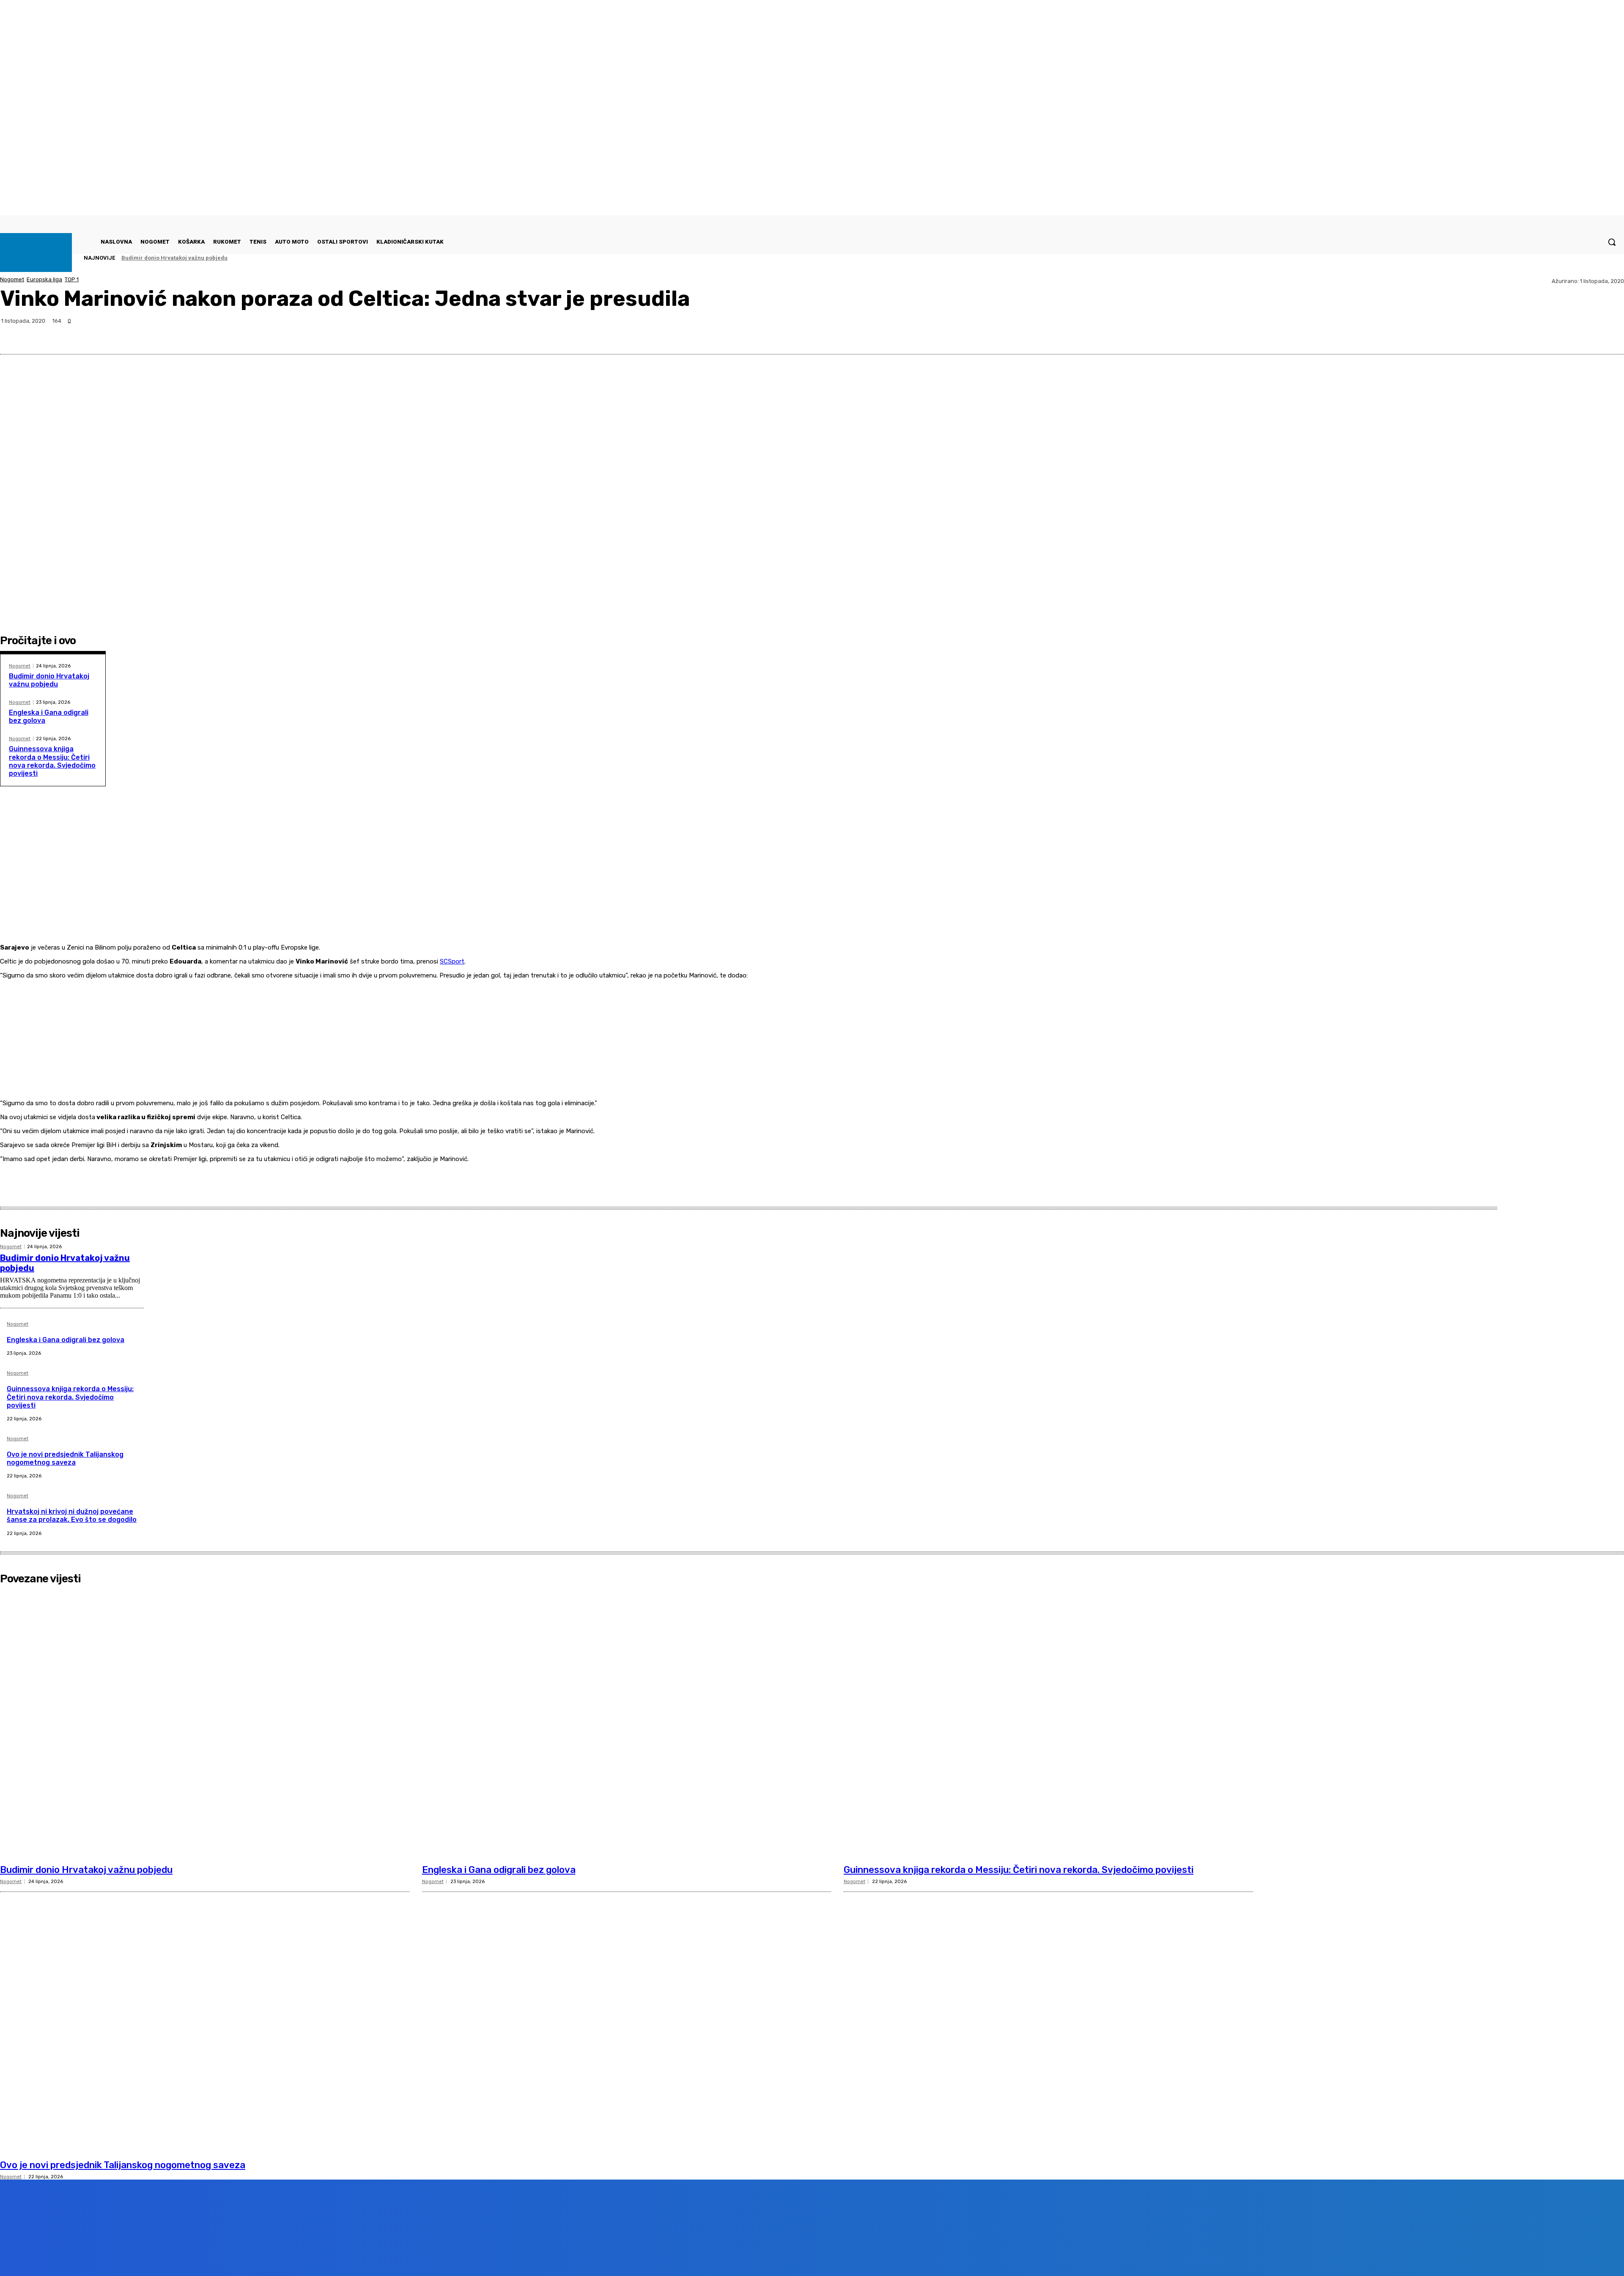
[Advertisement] (702, 883)
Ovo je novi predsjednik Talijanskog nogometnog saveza (65, 1458)
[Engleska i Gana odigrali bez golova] (627, 1724)
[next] (1599, 258)
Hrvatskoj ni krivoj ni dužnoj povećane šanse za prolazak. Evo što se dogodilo (72, 1516)
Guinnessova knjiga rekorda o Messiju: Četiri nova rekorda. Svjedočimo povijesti (52, 761)
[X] (1548, 334)
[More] (1610, 334)
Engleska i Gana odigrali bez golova (66, 1340)
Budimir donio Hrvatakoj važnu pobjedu (174, 258)
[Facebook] (1518, 334)
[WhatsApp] (1579, 334)
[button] (1612, 242)
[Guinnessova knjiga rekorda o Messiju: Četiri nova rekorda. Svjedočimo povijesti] (1048, 1724)
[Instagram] (106, 2256)
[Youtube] (154, 2256)
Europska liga (44, 279)
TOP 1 (72, 279)
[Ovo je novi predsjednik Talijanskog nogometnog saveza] (205, 2019)
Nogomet (12, 279)
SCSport (452, 961)
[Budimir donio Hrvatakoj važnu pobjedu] (205, 1724)
